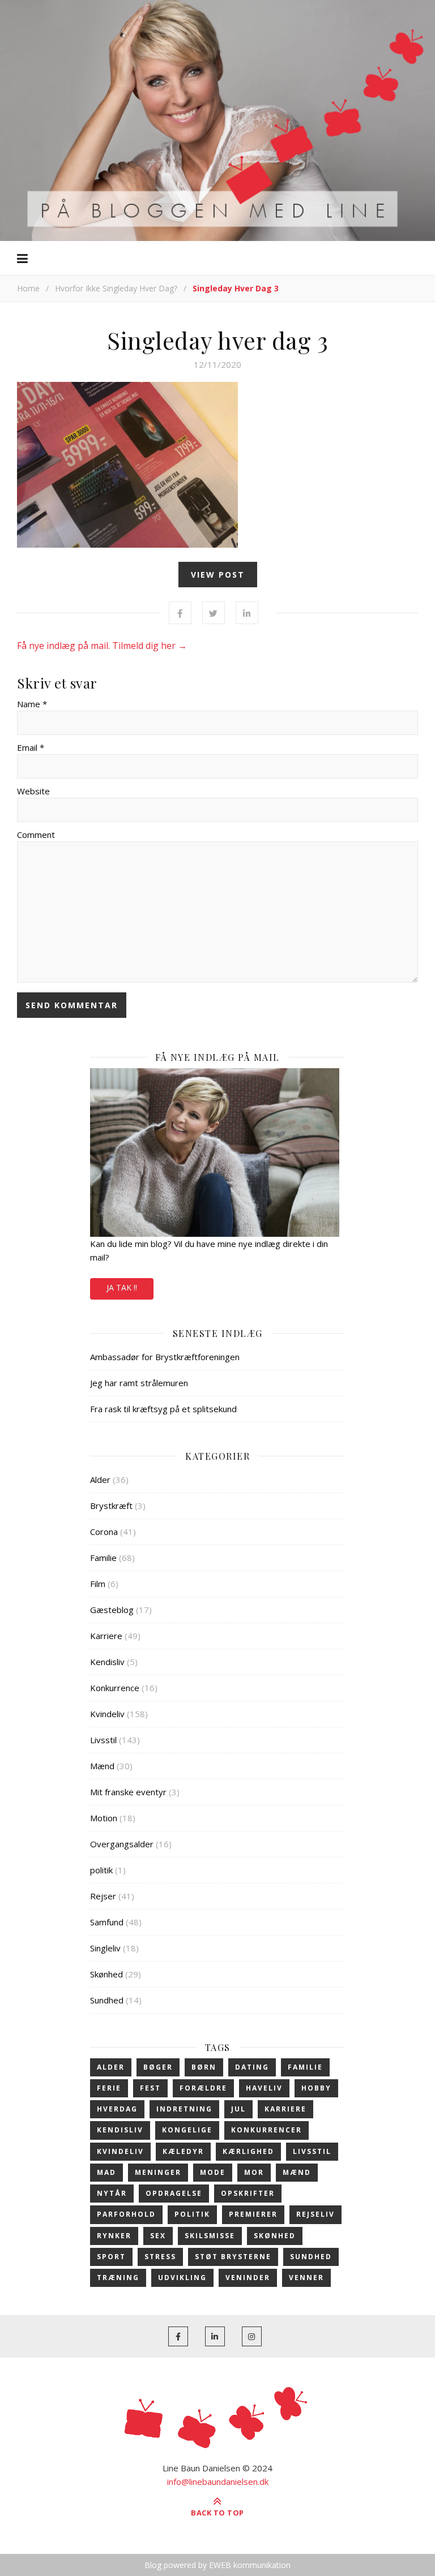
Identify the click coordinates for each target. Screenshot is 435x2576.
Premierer (253, 2214)
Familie (103, 1558)
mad (106, 2172)
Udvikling (182, 2278)
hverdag (117, 2109)
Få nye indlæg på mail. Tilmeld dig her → (102, 646)
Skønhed (106, 1974)
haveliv (264, 2088)
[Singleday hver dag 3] (217, 465)
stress (160, 2257)
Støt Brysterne (233, 2257)
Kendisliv (107, 1662)
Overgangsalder (122, 1844)
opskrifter (248, 2193)
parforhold (126, 2214)
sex (158, 2236)
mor (254, 2172)
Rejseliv (315, 2214)
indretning (184, 2109)
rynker (114, 2236)
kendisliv (120, 2130)
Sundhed (107, 2000)
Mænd (102, 1766)
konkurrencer (266, 2130)
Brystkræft (111, 1506)
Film (98, 1584)
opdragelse (174, 2193)
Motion (104, 1818)
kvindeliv (120, 2151)
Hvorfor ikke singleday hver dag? (116, 288)
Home (28, 288)
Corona (104, 1532)
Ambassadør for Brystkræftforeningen (165, 1357)
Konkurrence (115, 1688)
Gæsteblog (112, 1610)
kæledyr (183, 2151)
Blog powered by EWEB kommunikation (217, 2565)
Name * (32, 704)
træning (118, 2278)
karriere (285, 2109)
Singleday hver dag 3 (217, 340)
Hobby (316, 2088)
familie (305, 2067)
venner (306, 2278)
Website (33, 791)
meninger (158, 2172)
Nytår (112, 2193)
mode (213, 2172)
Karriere (106, 1636)
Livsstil (103, 1740)
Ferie (109, 2088)
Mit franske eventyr (128, 1792)
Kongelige (187, 2130)
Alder (100, 1480)
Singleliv (105, 1948)
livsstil (312, 2151)
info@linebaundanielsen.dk (218, 2482)
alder (111, 2067)
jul (238, 2109)
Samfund (107, 1922)
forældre (203, 2088)
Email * (31, 747)
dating (252, 2067)
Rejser (103, 1896)
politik (101, 1870)
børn (204, 2067)
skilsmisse (210, 2236)
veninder (248, 2278)
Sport (111, 2257)
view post (218, 575)
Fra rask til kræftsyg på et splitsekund (163, 1409)
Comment (36, 835)
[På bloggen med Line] (217, 119)
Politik (192, 2214)
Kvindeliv (107, 1714)
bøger (158, 2067)
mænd (297, 2172)
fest (150, 2088)
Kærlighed (248, 2151)
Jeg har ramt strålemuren (139, 1383)
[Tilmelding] (217, 1152)
